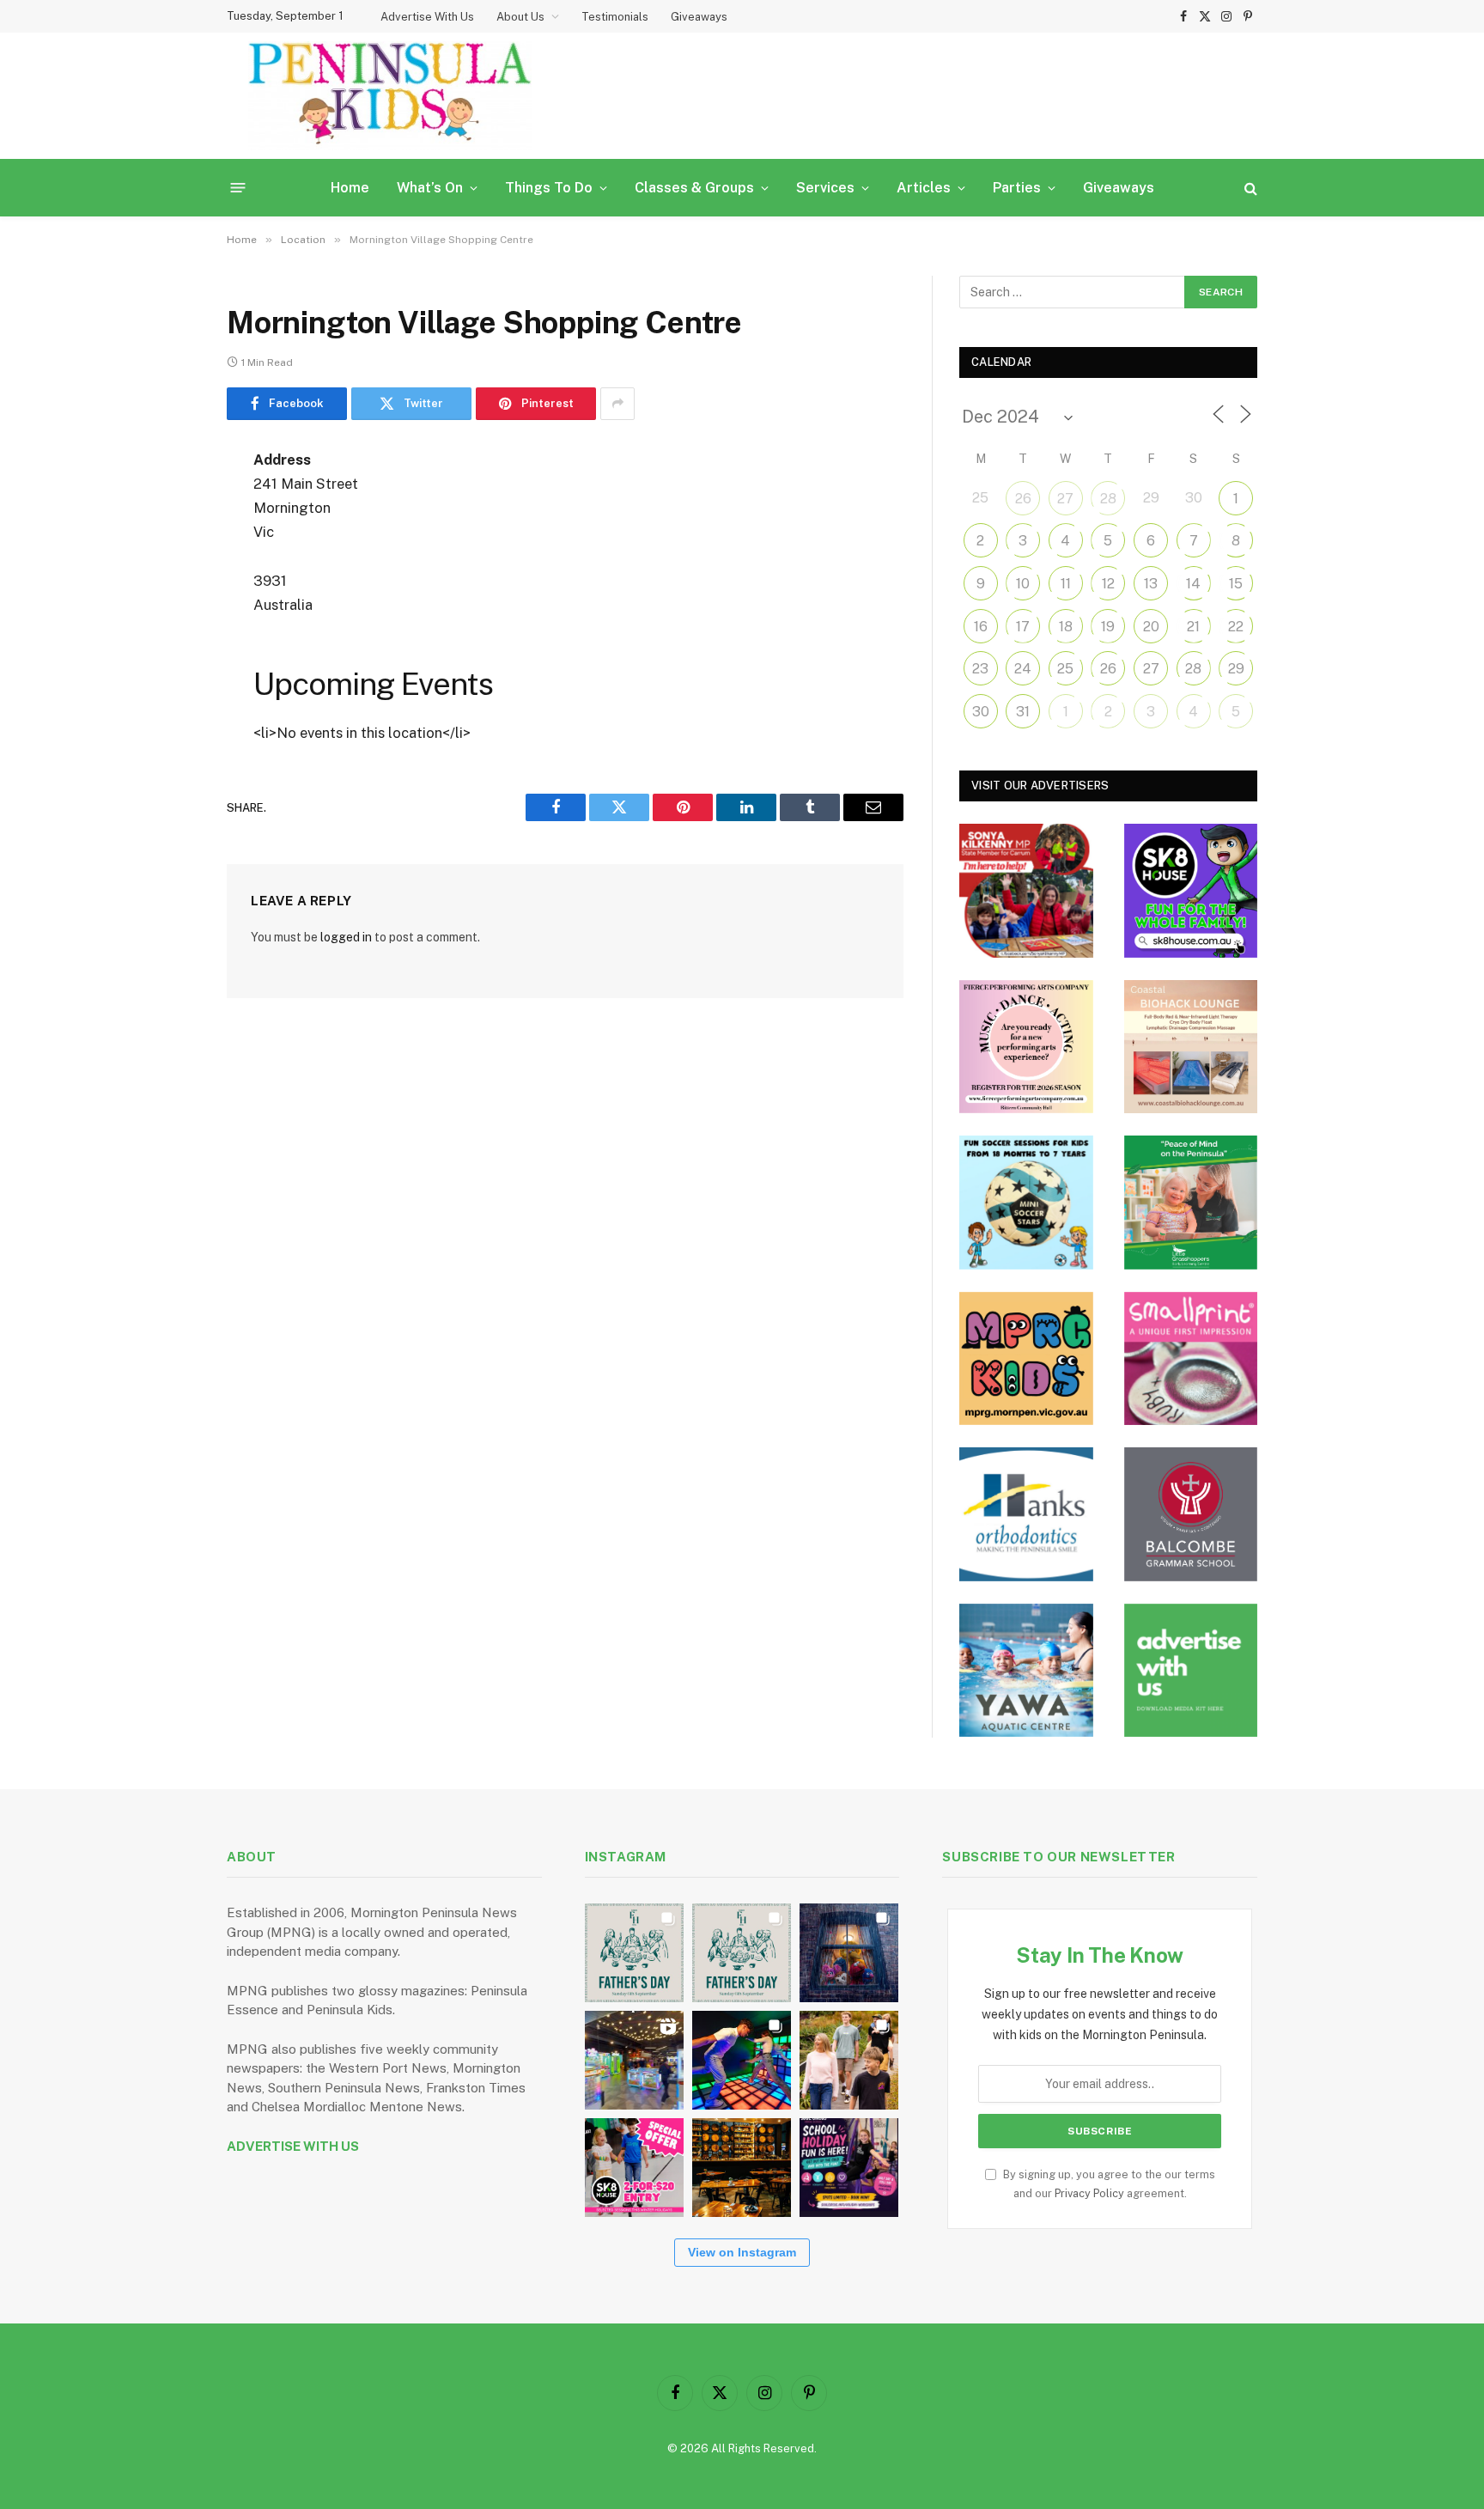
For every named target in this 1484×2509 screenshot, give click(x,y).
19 (1108, 627)
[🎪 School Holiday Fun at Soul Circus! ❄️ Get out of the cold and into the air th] (849, 2168)
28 (1108, 499)
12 (1108, 584)
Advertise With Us (427, 17)
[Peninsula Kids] (390, 96)
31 (1023, 712)
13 (1151, 584)
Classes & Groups (694, 188)
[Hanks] (1026, 1514)
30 (981, 712)
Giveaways (699, 17)
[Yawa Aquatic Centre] (1026, 1671)
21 (1193, 627)
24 (1023, 669)
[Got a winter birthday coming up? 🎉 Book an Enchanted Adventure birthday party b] (849, 2060)
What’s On (430, 188)
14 (1193, 584)
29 (1236, 669)
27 (1065, 499)
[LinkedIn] (167, 592)
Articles (924, 188)
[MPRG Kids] (1026, 1359)
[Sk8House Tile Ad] (1191, 891)
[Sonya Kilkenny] (1026, 891)
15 (1236, 584)
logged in (346, 937)
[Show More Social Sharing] (617, 404)
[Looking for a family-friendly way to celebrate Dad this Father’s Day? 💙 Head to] (742, 1953)
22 (1236, 627)
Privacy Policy (1089, 2193)
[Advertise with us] (1191, 1671)
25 (1065, 669)
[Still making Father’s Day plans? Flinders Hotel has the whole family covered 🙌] (634, 1953)
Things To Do (549, 188)
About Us (520, 17)
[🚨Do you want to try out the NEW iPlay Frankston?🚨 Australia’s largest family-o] (742, 2060)
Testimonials (615, 17)
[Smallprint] (1191, 1359)
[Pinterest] (167, 636)
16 (981, 627)
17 (1023, 627)
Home (350, 188)
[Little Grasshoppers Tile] (1191, 1203)
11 (1066, 584)
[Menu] (238, 188)
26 (1023, 499)
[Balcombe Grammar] (1191, 1514)
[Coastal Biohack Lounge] (1191, 1047)
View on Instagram (742, 2252)
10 (1023, 584)
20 (1151, 627)
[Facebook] (167, 504)
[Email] (167, 679)
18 (1066, 627)
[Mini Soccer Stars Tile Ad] (1026, 1203)
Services (825, 188)
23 (980, 669)
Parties (1017, 188)
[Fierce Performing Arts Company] (1026, 1047)
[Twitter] (167, 548)
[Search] (1249, 188)
